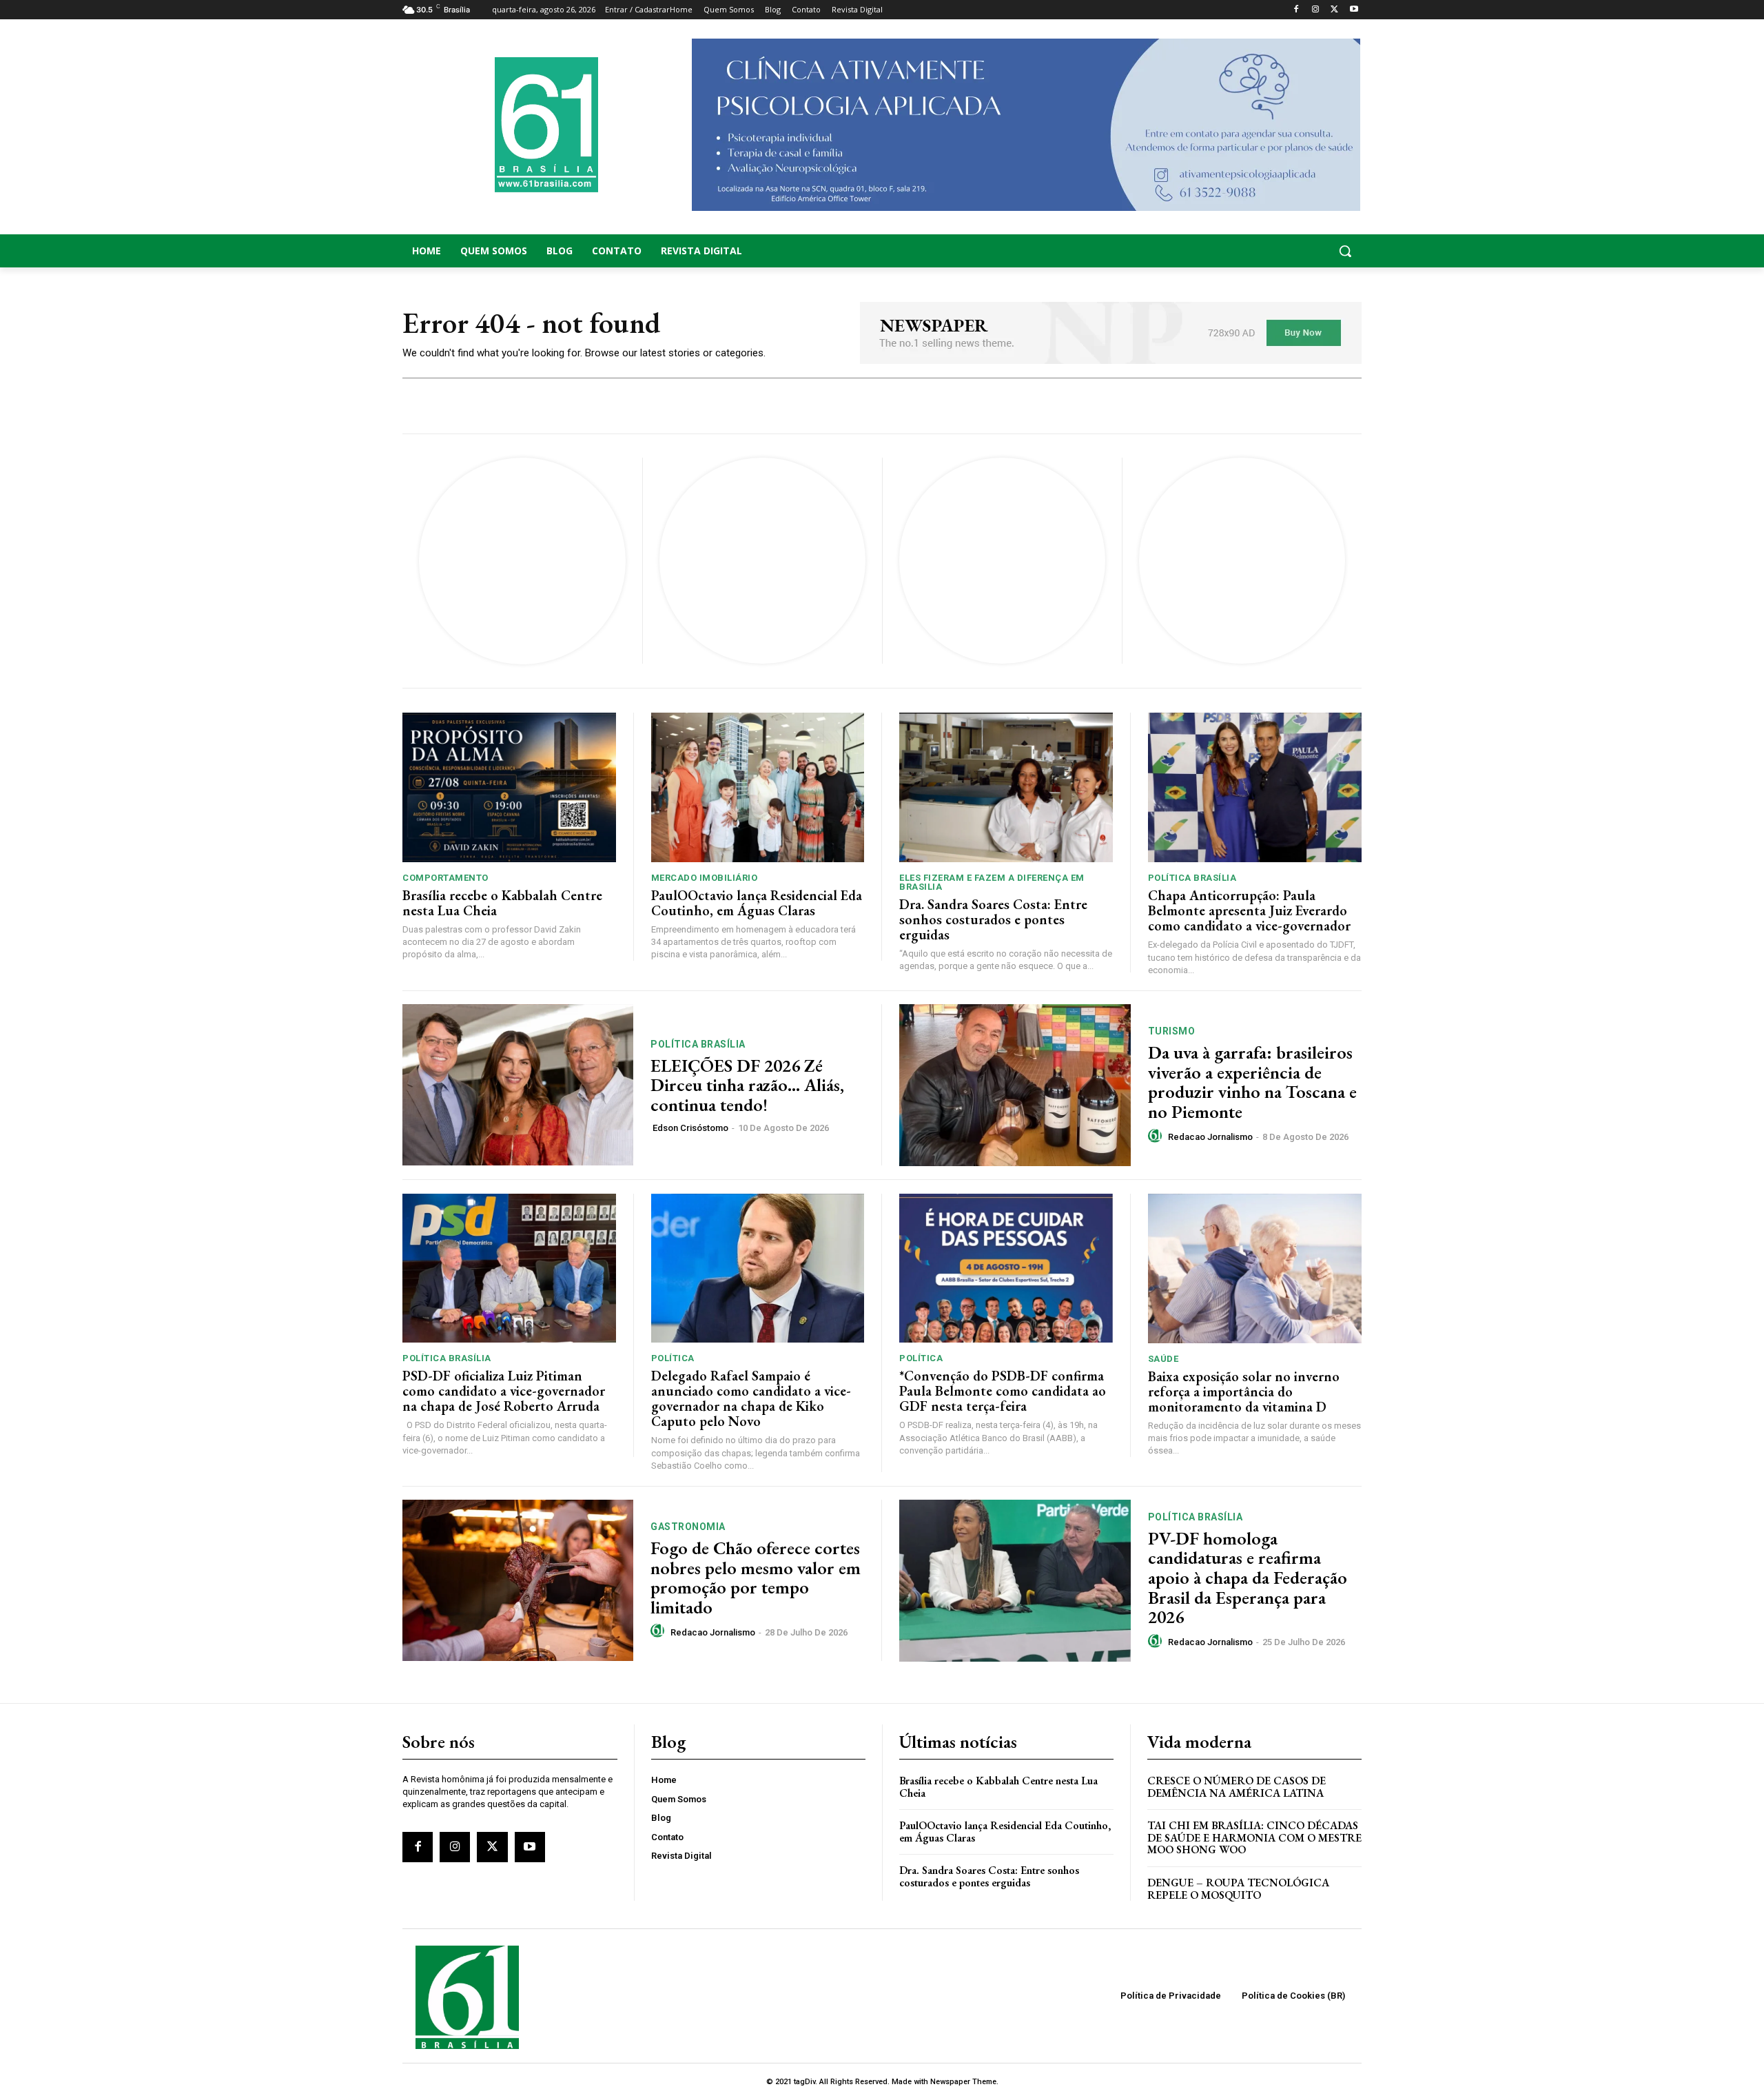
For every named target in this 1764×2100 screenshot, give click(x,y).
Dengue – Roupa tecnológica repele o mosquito (1238, 1889)
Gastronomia (688, 1527)
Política (673, 1358)
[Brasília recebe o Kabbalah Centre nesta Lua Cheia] (509, 787)
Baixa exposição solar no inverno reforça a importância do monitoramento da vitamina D (1244, 1391)
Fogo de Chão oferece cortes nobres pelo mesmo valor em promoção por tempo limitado (756, 1578)
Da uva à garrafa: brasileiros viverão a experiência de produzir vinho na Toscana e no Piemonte (1252, 1082)
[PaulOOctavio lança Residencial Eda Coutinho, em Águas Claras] (758, 787)
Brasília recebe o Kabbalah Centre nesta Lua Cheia (502, 903)
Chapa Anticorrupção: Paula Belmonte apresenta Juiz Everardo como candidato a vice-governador (1249, 910)
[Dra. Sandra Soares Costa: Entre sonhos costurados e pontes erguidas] (1006, 787)
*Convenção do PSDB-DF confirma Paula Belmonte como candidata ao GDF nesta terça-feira (1003, 1391)
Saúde (1163, 1359)
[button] (1254, 251)
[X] (1334, 10)
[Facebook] (1296, 10)
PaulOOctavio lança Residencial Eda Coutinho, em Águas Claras (757, 903)
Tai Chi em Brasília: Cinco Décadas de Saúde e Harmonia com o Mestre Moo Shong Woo (1254, 1837)
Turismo (1172, 1031)
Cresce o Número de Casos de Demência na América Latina (1237, 1787)
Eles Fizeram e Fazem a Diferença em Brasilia (992, 882)
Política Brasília (1192, 878)
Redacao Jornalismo (1210, 1137)
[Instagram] (1316, 10)
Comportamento (445, 878)
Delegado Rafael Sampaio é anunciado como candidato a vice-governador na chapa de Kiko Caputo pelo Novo (751, 1398)
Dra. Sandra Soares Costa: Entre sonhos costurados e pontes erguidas (993, 919)
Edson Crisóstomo (690, 1128)
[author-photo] (1157, 1136)
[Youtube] (1354, 10)
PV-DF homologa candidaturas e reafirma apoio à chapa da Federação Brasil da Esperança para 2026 (1248, 1578)
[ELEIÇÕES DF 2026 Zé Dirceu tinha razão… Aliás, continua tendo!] (518, 1085)
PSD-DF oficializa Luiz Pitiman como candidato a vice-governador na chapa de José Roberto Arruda (504, 1391)
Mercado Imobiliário (705, 878)
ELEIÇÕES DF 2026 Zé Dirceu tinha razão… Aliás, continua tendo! (747, 1085)
